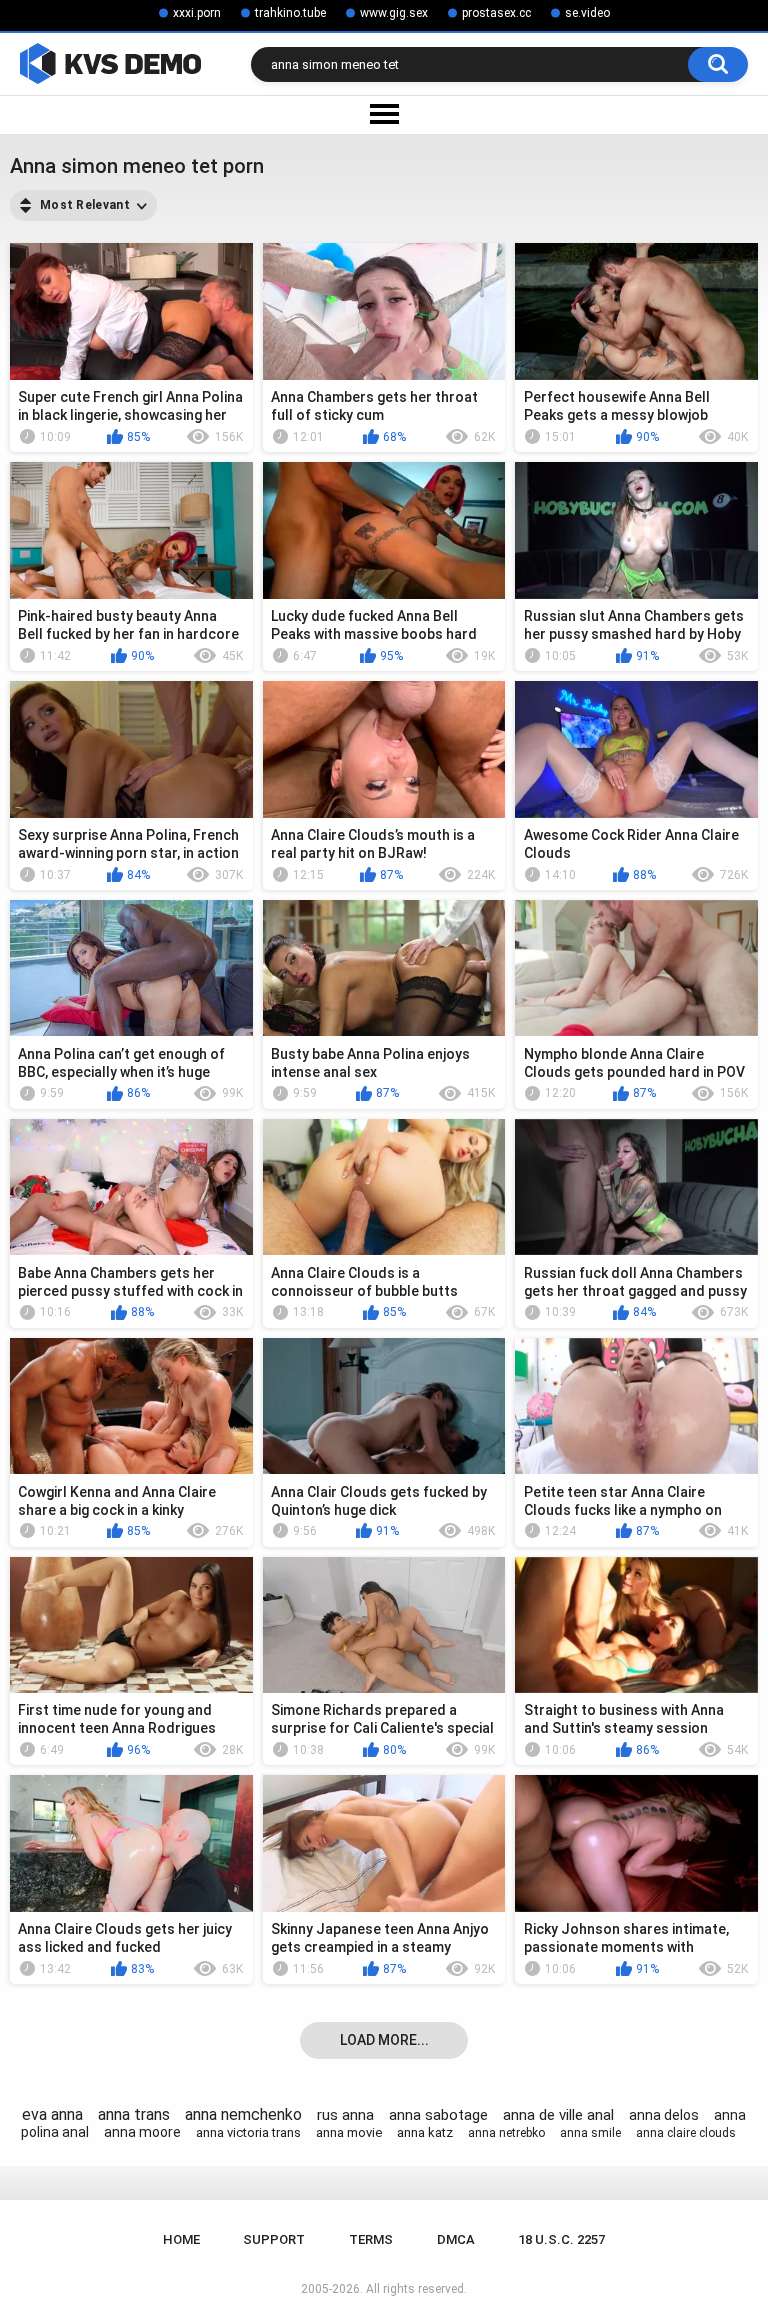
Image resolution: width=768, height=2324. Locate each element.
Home (181, 2239)
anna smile (590, 2133)
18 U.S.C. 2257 (561, 2239)
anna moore (142, 2132)
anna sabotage (438, 2115)
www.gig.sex (394, 13)
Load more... (384, 2040)
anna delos (664, 2115)
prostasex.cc (496, 13)
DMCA (456, 2239)
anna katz (425, 2132)
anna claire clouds (686, 2133)
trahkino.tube (290, 13)
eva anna (52, 2114)
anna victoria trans (248, 2132)
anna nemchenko (243, 2114)
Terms (371, 2239)
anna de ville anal (558, 2115)
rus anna (345, 2115)
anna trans (134, 2114)
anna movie (349, 2132)
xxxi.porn (197, 13)
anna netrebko (506, 2133)
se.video (587, 13)
